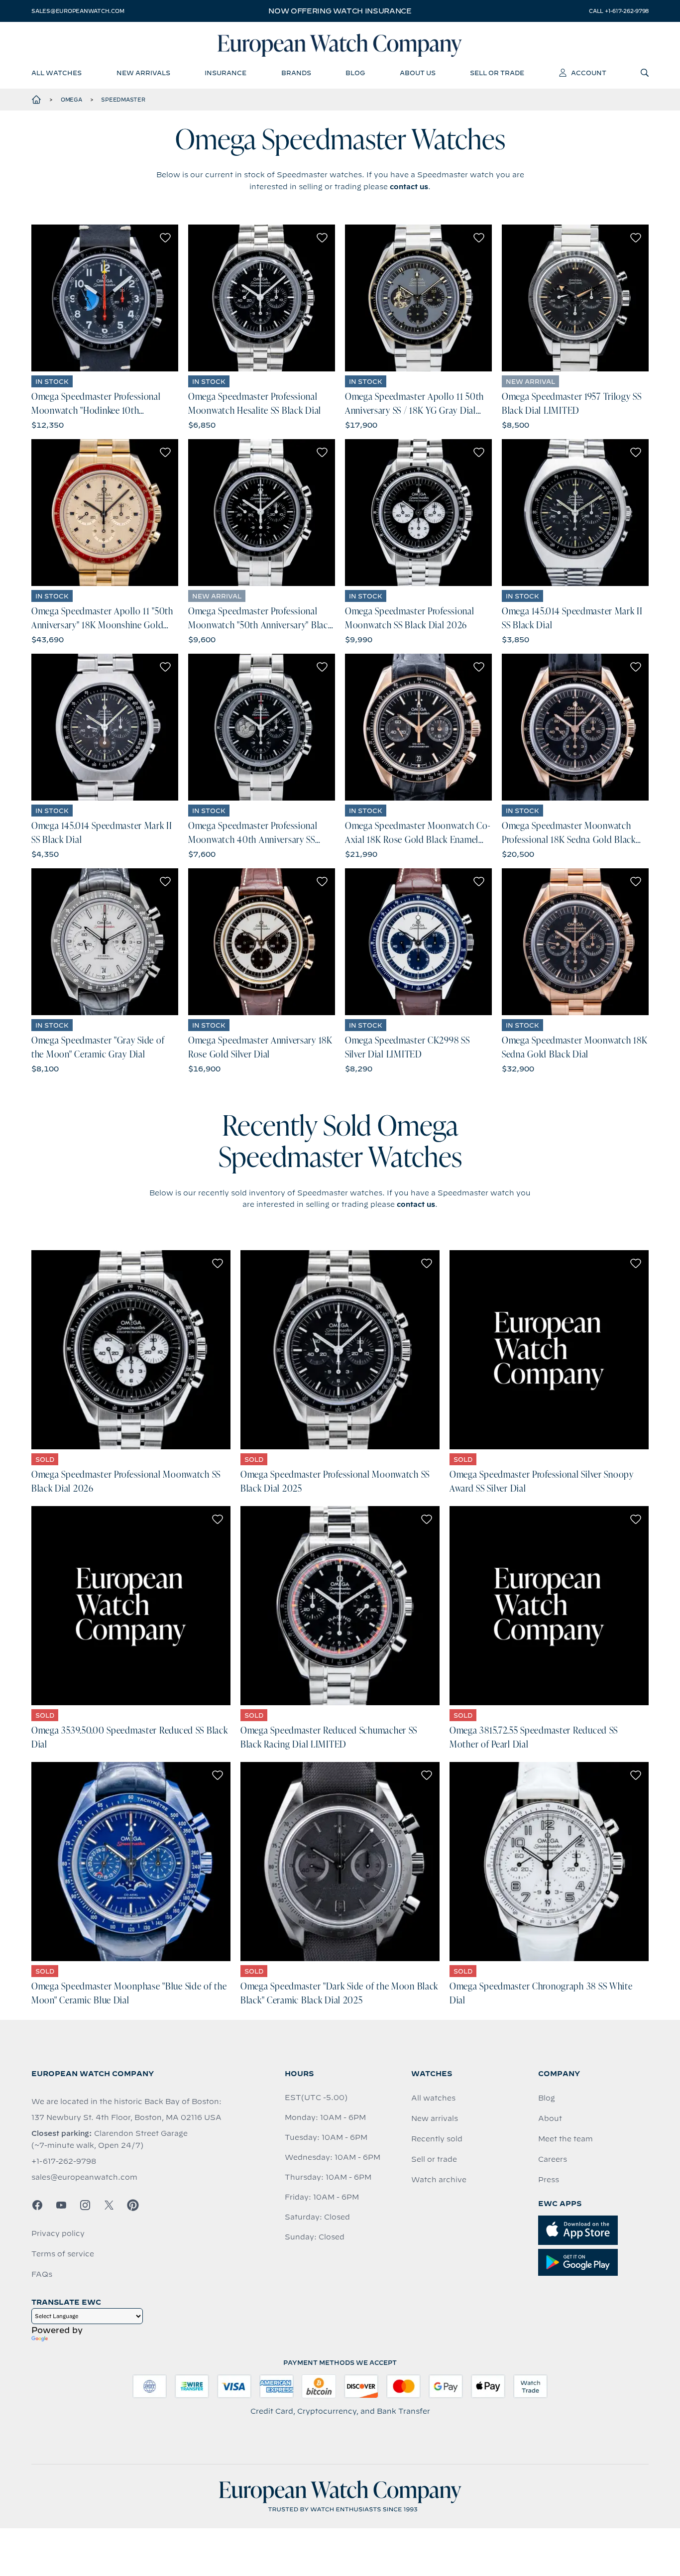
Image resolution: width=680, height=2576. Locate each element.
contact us (409, 187)
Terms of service (63, 2254)
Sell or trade (434, 2159)
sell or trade (497, 73)
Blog (547, 2098)
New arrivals (435, 2118)
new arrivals (143, 73)
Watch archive (439, 2180)
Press (549, 2180)
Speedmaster (123, 100)
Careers (553, 2159)
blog (355, 73)
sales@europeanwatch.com (78, 11)
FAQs (42, 2274)
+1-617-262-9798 (64, 2161)
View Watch (105, 298)
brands (296, 73)
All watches (433, 2098)
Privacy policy (58, 2233)
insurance (226, 73)
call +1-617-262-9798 (619, 11)
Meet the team (566, 2139)
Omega (71, 100)
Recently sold (437, 2139)
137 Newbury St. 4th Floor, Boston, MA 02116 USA (126, 2117)
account (589, 73)
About (550, 2118)
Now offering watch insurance (340, 11)
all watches (57, 73)
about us (418, 73)
